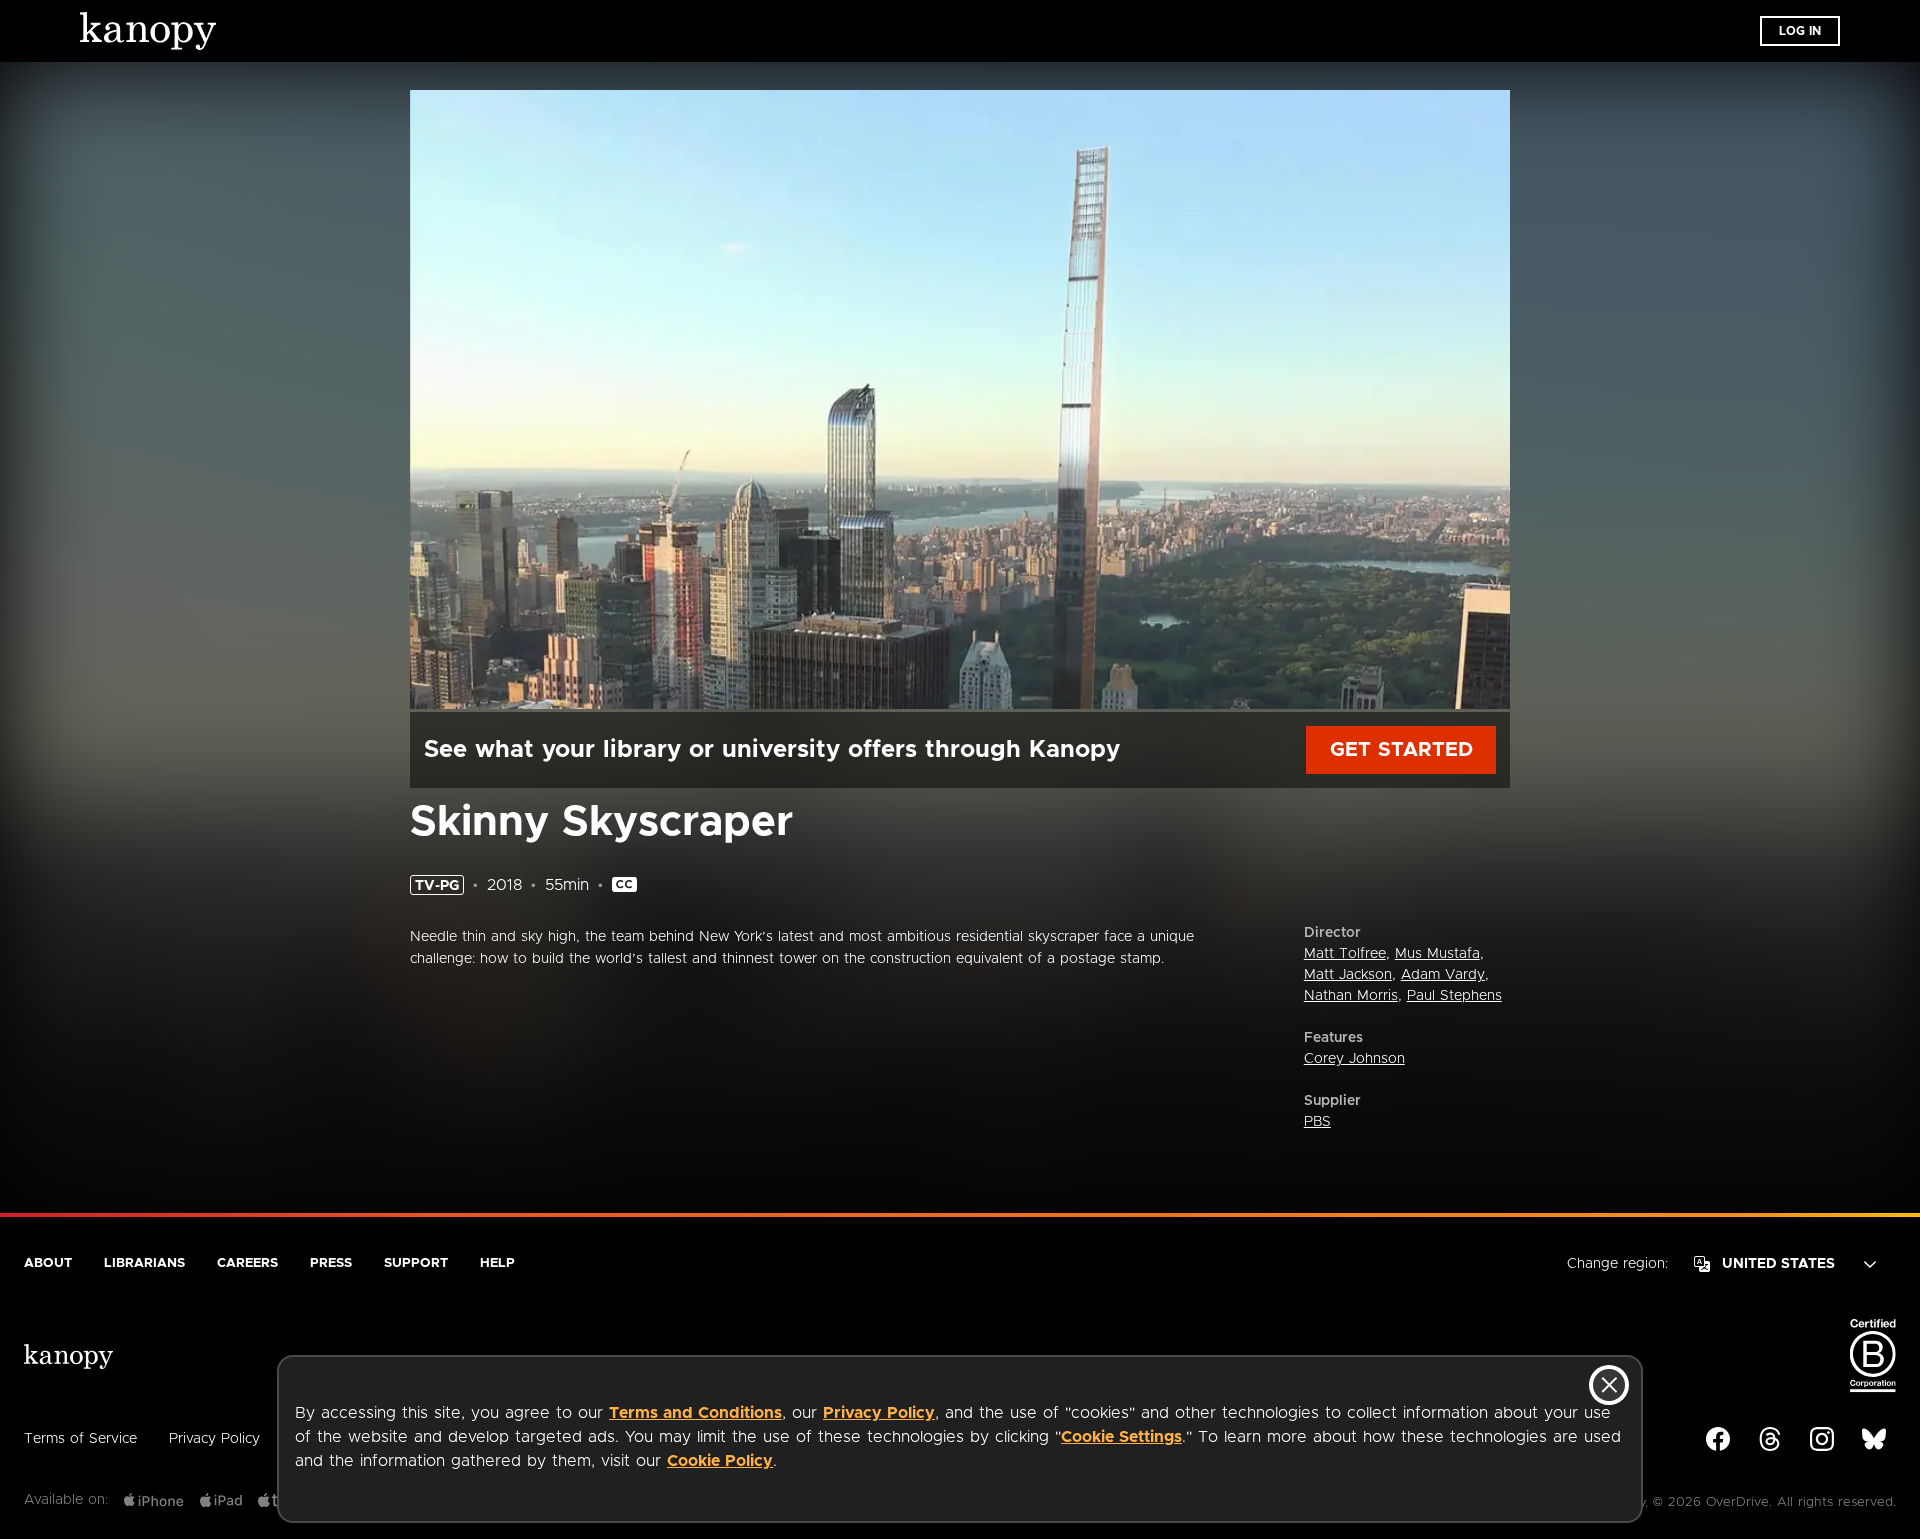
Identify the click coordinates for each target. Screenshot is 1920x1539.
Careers (247, 1263)
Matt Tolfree (1345, 954)
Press (331, 1263)
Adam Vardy (1443, 975)
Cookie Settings (1121, 1437)
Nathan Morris (1351, 996)
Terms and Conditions (695, 1413)
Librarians (144, 1263)
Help (497, 1263)
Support (416, 1263)
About (48, 1263)
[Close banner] (1609, 1385)
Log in (1800, 31)
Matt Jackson (1348, 975)
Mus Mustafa (1437, 954)
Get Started (1401, 750)
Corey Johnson (1354, 1059)
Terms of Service (80, 1439)
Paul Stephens (1454, 996)
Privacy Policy (879, 1413)
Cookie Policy (720, 1461)
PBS (1317, 1122)
